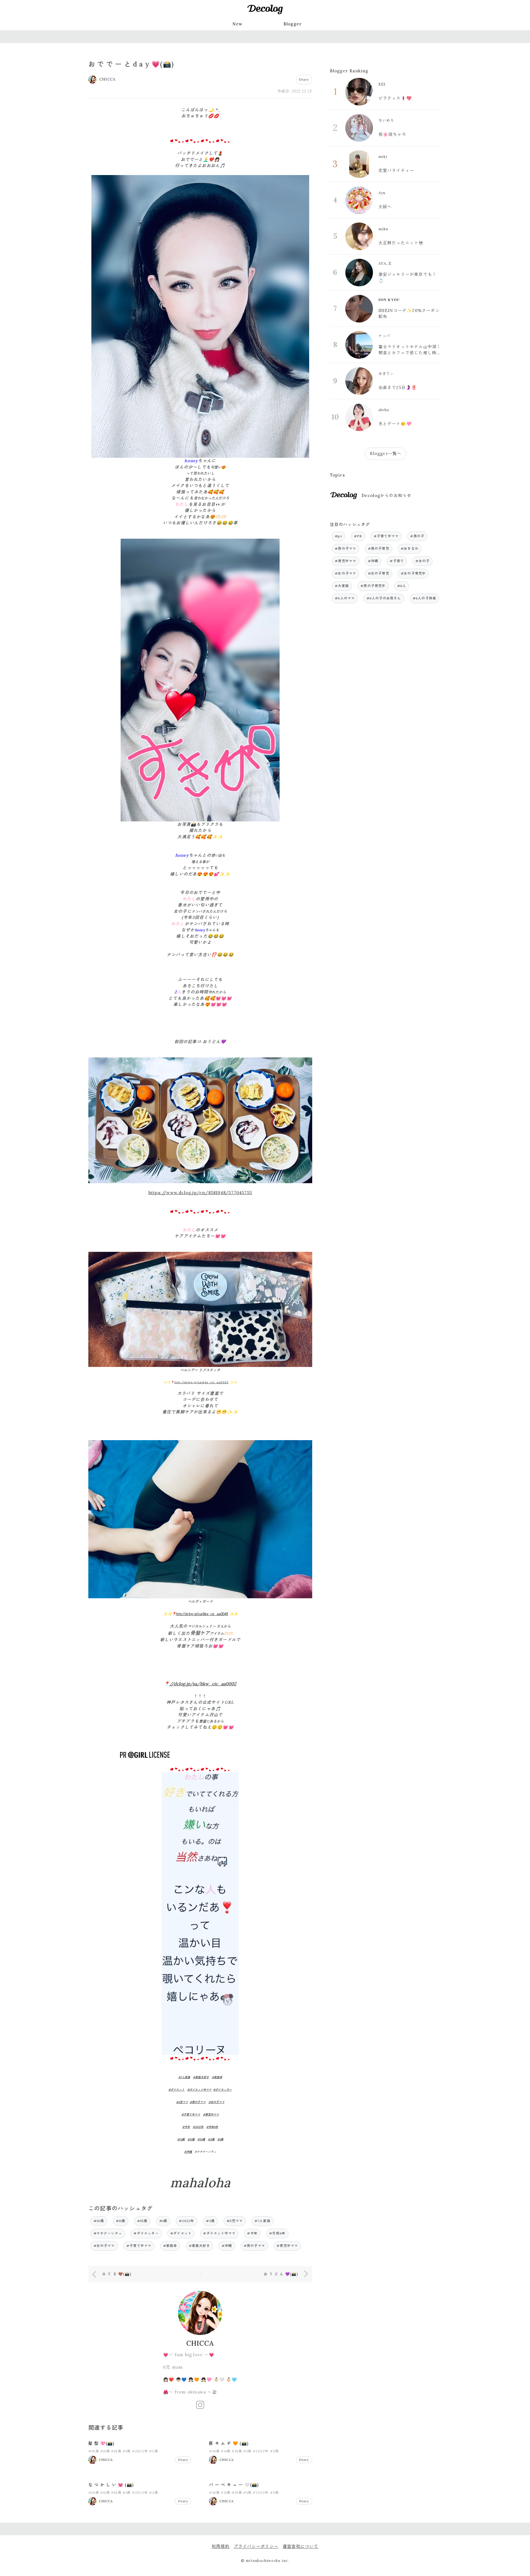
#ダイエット (176, 2090)
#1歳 (220, 2139)
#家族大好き (201, 2077)
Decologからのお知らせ (387, 495)
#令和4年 (212, 2127)
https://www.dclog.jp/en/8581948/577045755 (200, 1193)
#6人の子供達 (424, 598)
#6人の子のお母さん (384, 598)
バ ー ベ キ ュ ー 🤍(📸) (234, 2485)
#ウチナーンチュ (108, 2233)
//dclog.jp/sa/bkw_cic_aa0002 (203, 1684)
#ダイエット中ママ (199, 2090)
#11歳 (191, 2139)
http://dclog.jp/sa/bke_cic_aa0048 (202, 1614)
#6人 (402, 586)
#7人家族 (184, 2077)
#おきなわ (410, 548)
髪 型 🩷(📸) (101, 2443)
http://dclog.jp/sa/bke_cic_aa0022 (202, 1382)
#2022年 (198, 2127)
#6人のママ (345, 598)
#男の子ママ (198, 2102)
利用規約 (221, 2546)
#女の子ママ (216, 2102)
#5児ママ (182, 2102)
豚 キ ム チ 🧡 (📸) (229, 2443)
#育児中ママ (211, 2115)
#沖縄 (188, 2152)
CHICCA (200, 2343)
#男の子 (417, 536)
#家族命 (217, 2077)
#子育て (397, 561)
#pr (339, 536)
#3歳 (211, 2139)
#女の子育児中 (413, 573)
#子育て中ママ (191, 2115)
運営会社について (301, 2546)
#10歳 (201, 2139)
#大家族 (342, 586)
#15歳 (181, 2139)
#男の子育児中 (373, 586)
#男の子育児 (379, 548)
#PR (358, 536)
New (238, 24)
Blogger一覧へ (386, 453)
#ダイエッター (222, 2090)
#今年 (186, 2127)
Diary (304, 79)
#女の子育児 (379, 573)
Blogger (293, 24)
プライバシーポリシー (256, 2546)
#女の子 (422, 561)
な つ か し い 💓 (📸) (111, 2485)
